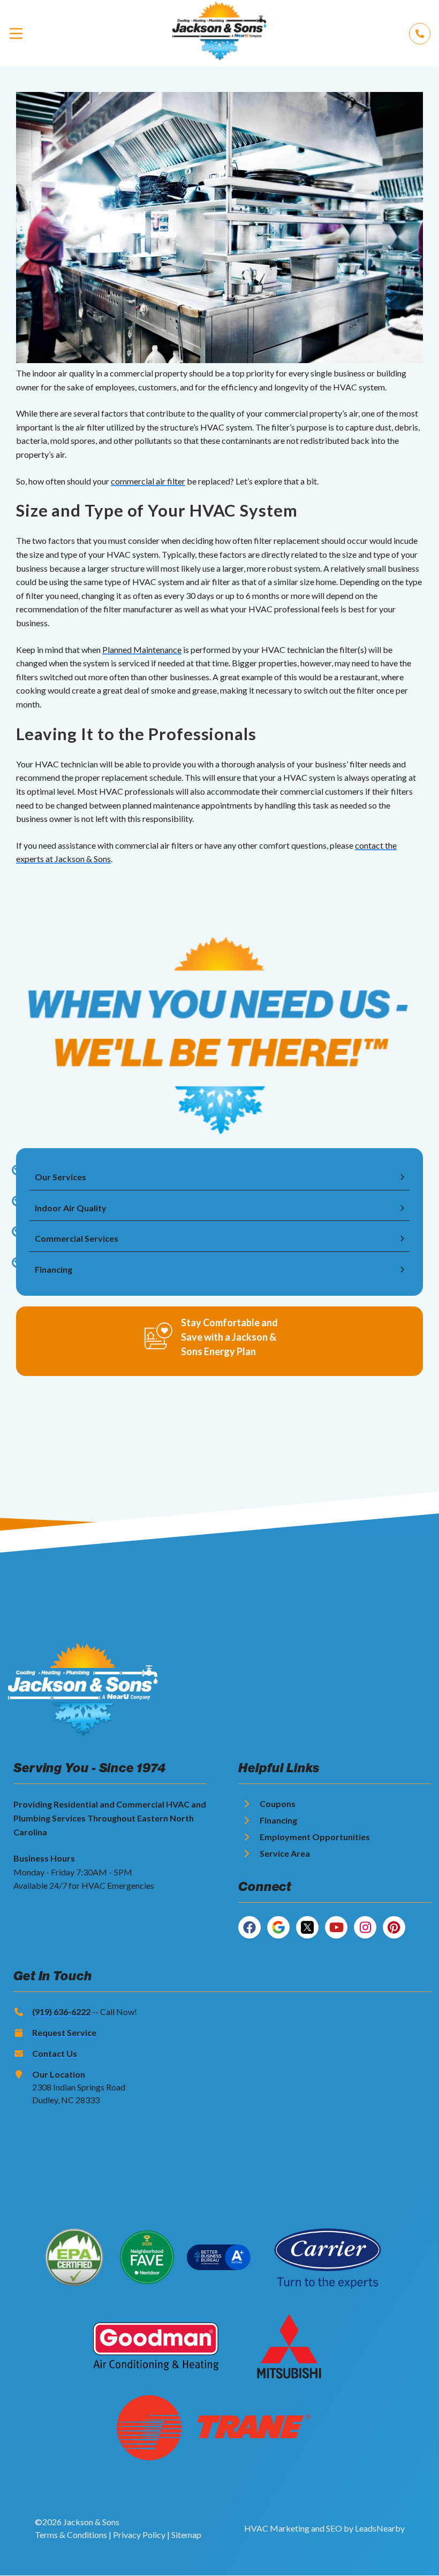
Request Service (64, 2032)
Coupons (278, 1804)
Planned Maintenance (142, 649)
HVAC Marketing (277, 2528)
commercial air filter (148, 481)
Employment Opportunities (315, 1837)
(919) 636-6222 (61, 2012)
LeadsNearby (380, 2528)
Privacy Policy (139, 2535)
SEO (334, 2528)
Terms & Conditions (71, 2535)
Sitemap (186, 2535)
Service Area (285, 1853)
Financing (278, 1820)
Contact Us (55, 2053)
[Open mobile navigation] (16, 33)
